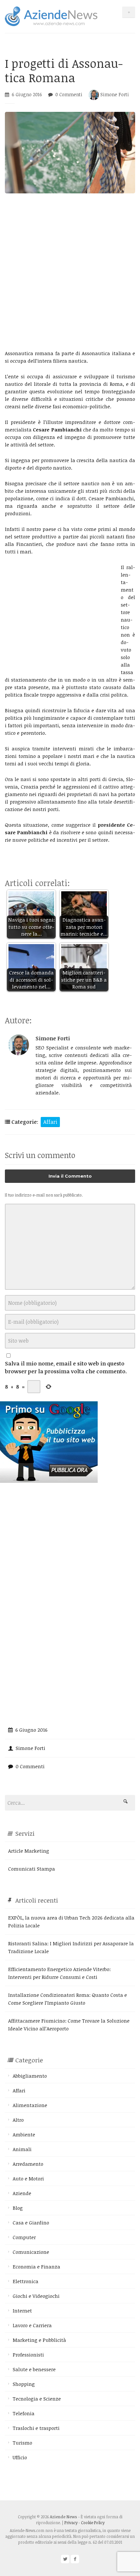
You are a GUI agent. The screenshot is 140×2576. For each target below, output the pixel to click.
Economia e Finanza (36, 2267)
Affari (50, 1122)
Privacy (71, 2523)
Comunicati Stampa (32, 1869)
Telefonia (24, 2413)
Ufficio (20, 2457)
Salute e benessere (34, 2369)
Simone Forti (114, 94)
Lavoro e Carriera (32, 2325)
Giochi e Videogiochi (36, 2296)
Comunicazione (31, 2252)
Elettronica (26, 2281)
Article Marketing (29, 1851)
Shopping (24, 2384)
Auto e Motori (28, 2178)
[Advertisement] (70, 271)
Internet (22, 2311)
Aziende (22, 2193)
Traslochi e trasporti (36, 2428)
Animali (22, 2149)
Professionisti (28, 2355)
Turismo (22, 2443)
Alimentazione (30, 2105)
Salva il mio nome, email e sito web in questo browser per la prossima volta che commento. (66, 1367)
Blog (18, 2208)
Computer (24, 2237)
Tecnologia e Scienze (37, 2399)
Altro (18, 2120)
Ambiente (24, 2134)
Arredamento (28, 2164)
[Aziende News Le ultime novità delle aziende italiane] (51, 15)
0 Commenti (69, 94)
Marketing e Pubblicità (39, 2340)
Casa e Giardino (31, 2222)
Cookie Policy (93, 2523)
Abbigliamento (30, 2076)
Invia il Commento (70, 1176)
